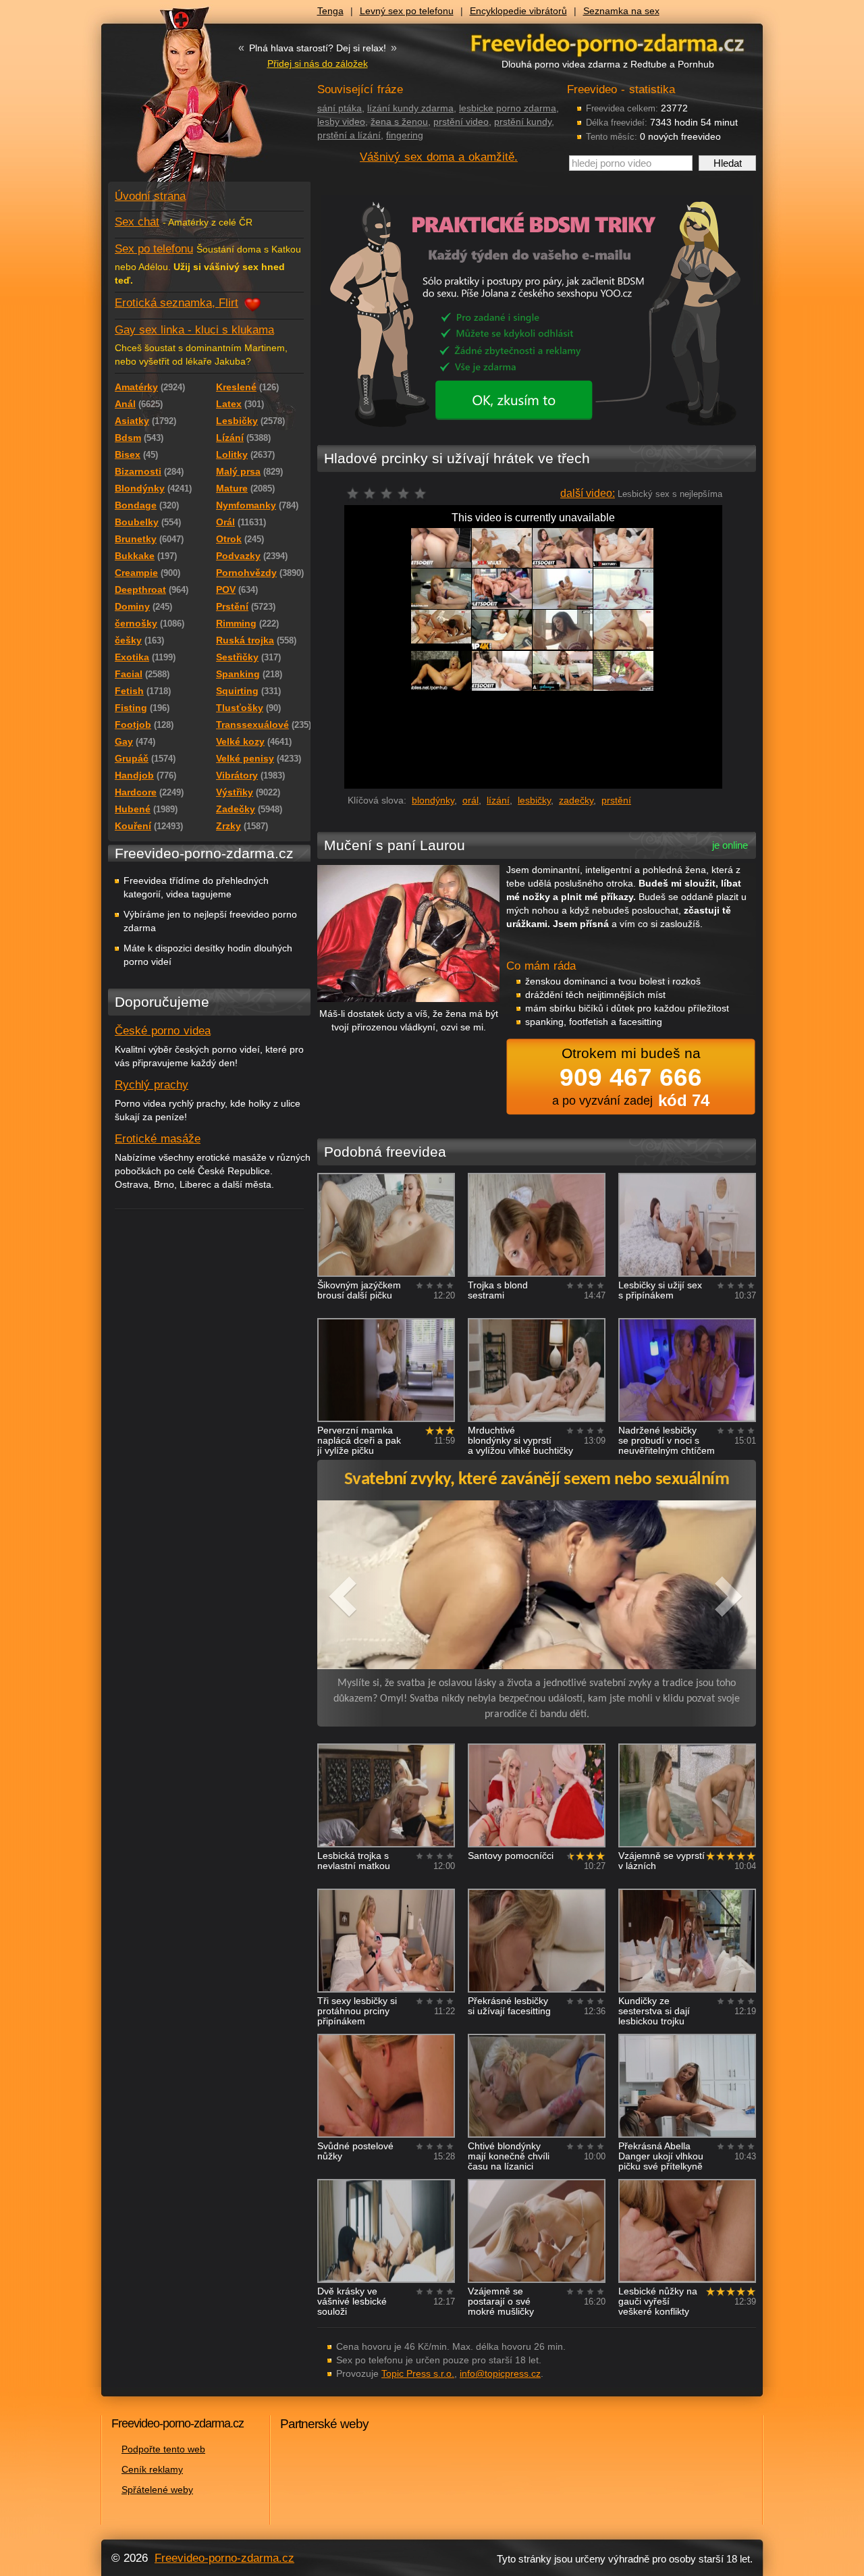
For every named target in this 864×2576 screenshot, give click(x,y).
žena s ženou (399, 122)
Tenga (330, 11)
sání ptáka (340, 108)
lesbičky (534, 800)
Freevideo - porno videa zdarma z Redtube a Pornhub (182, 101)
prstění (616, 800)
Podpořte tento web (163, 2449)
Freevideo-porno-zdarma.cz (224, 2558)
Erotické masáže (158, 1139)
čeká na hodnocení (390, 497)
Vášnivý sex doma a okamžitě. (439, 157)
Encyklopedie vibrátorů (518, 11)
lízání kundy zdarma (410, 108)
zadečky (576, 800)
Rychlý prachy (152, 1085)
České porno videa (163, 1031)
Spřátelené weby (157, 2490)
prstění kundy (523, 122)
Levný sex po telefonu (407, 11)
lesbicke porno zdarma (508, 108)
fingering (405, 135)
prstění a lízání (349, 135)
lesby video (341, 122)
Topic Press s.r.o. (418, 2373)
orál (470, 800)
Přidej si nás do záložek (318, 63)
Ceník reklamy (152, 2469)
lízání (498, 800)
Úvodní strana (150, 196)
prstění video (461, 122)
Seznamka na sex (621, 11)
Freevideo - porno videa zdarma (607, 43)
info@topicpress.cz (500, 2373)
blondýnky (433, 800)
